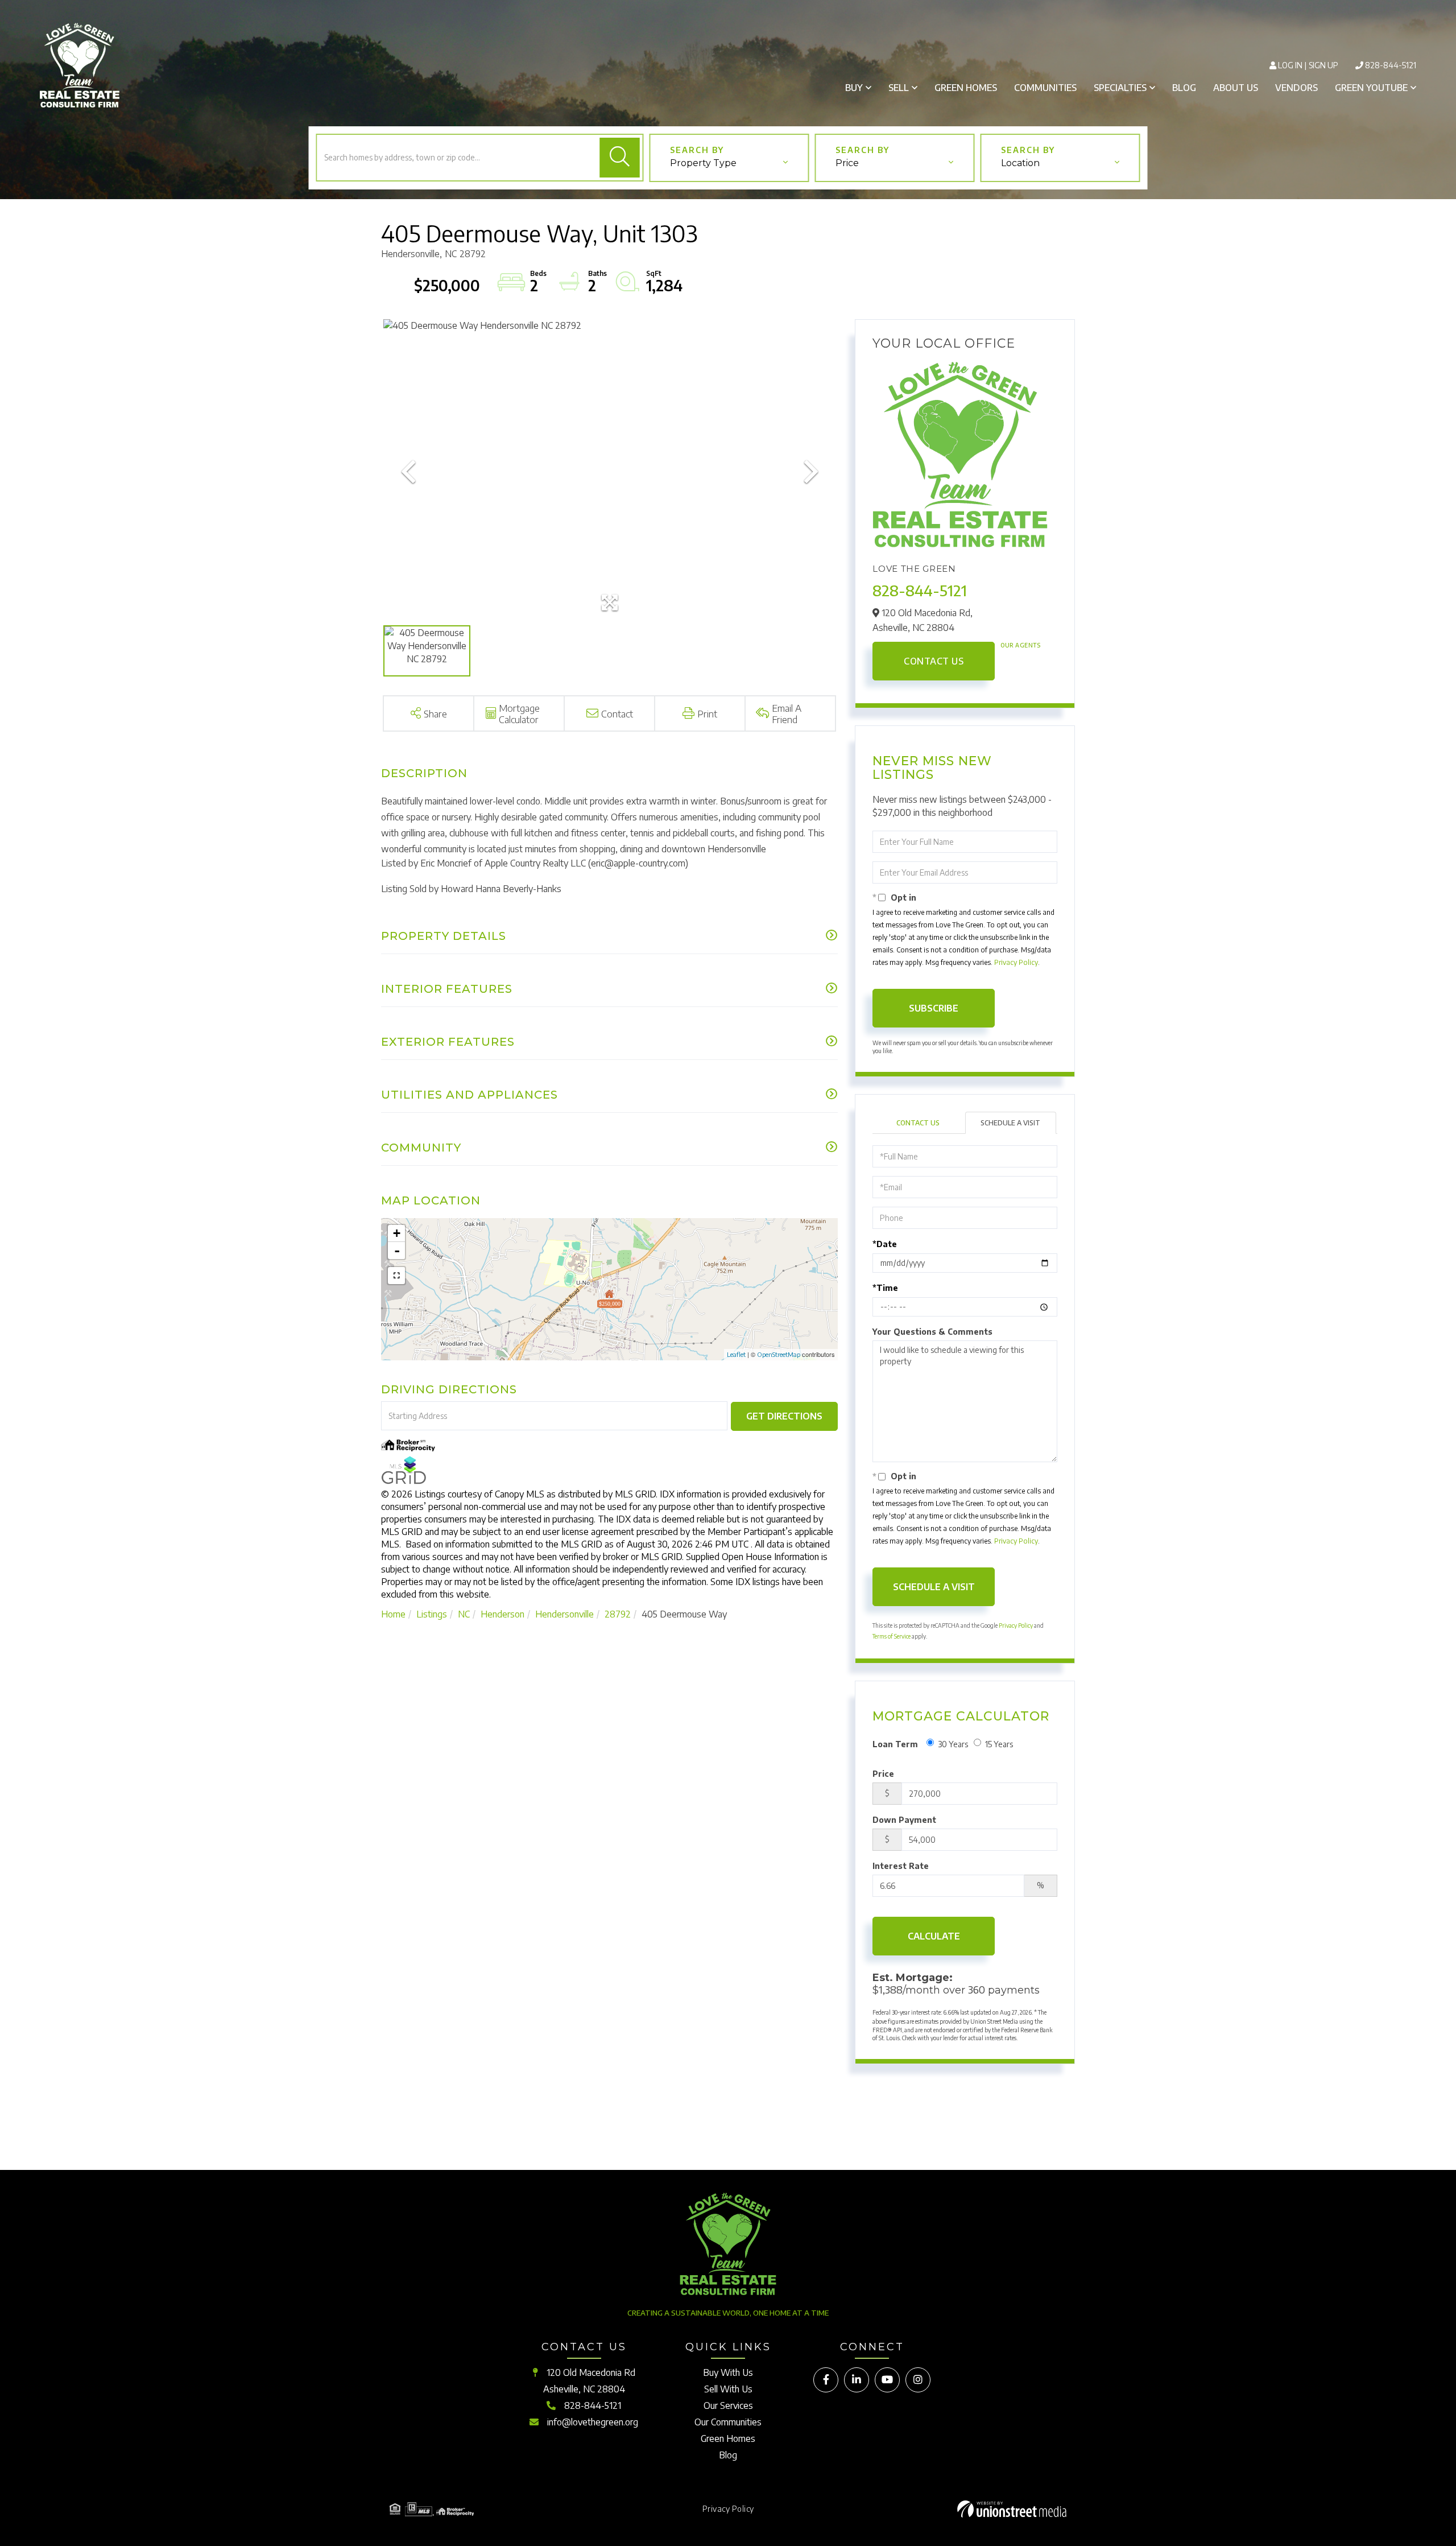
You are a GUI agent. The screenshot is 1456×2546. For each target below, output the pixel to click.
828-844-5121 (1391, 65)
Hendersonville (564, 1614)
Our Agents (1020, 645)
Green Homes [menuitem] (966, 88)
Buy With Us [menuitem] (728, 2372)
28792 (618, 1614)
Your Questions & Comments (932, 1332)
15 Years (999, 1744)
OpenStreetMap (779, 1354)
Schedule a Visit (1010, 1123)
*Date (885, 1244)
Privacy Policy (1016, 962)
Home (393, 1614)
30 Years (953, 1744)
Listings (432, 1614)
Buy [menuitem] (854, 88)
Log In (1290, 65)
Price (883, 1774)
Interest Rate (901, 1866)
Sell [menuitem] (899, 88)
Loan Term (895, 1744)
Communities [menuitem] (1045, 88)
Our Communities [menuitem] (728, 2422)
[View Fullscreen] (396, 1276)
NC (464, 1614)
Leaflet (736, 1354)
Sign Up (1323, 65)
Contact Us (934, 661)
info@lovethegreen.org (593, 2422)
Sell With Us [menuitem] (728, 2389)
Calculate (934, 1936)
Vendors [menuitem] (1296, 88)
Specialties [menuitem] (1120, 88)
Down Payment (904, 1820)
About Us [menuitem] (1236, 88)
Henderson (502, 1614)
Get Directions (784, 1416)
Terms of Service (892, 1636)
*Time (885, 1288)
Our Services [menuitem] (728, 2405)
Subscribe (934, 1008)
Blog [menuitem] (1184, 88)
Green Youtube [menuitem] (1371, 88)
